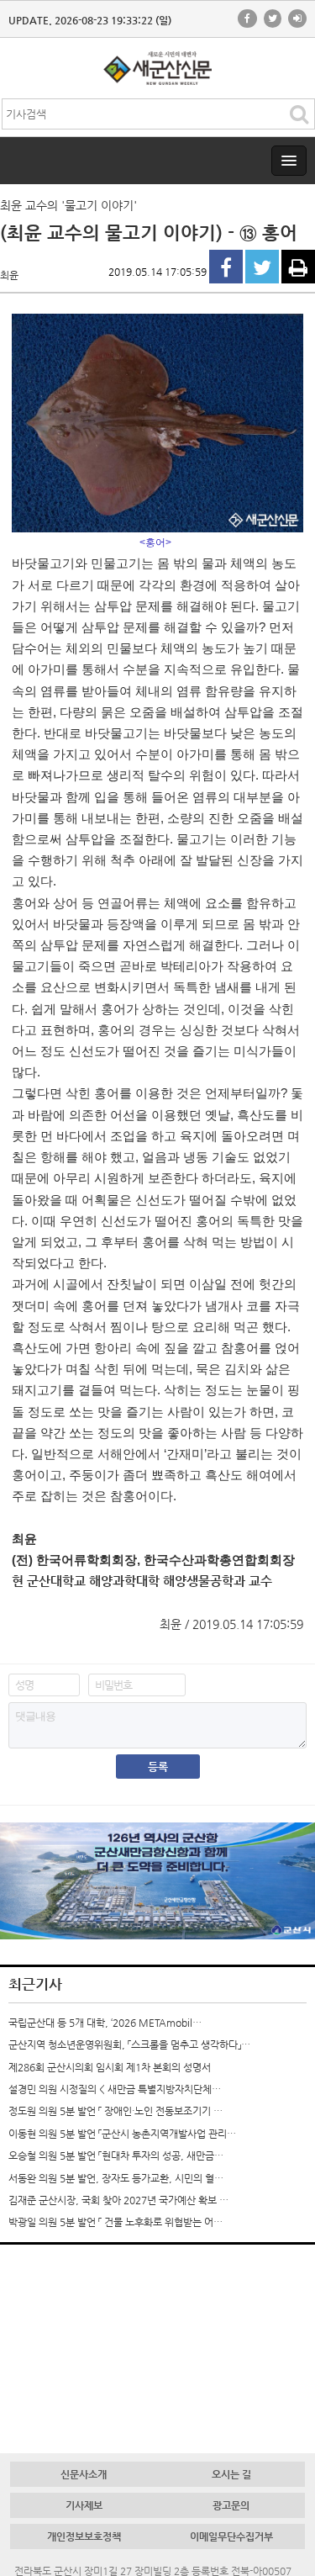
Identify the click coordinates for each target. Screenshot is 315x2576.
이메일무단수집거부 (231, 2536)
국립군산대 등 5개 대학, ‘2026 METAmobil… (105, 2023)
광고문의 (231, 2505)
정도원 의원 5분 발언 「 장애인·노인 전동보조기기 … (115, 2111)
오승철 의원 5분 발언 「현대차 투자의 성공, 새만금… (116, 2155)
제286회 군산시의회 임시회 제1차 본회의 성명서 (110, 2067)
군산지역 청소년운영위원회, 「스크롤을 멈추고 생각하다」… (129, 2044)
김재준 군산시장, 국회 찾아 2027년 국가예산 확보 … (118, 2200)
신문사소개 (84, 2474)
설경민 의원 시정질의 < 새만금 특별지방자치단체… (115, 2089)
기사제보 (84, 2505)
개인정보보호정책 (84, 2536)
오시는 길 (231, 2474)
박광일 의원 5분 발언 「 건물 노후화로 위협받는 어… (115, 2222)
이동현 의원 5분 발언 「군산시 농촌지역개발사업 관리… (122, 2134)
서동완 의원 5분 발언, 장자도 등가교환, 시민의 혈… (116, 2178)
